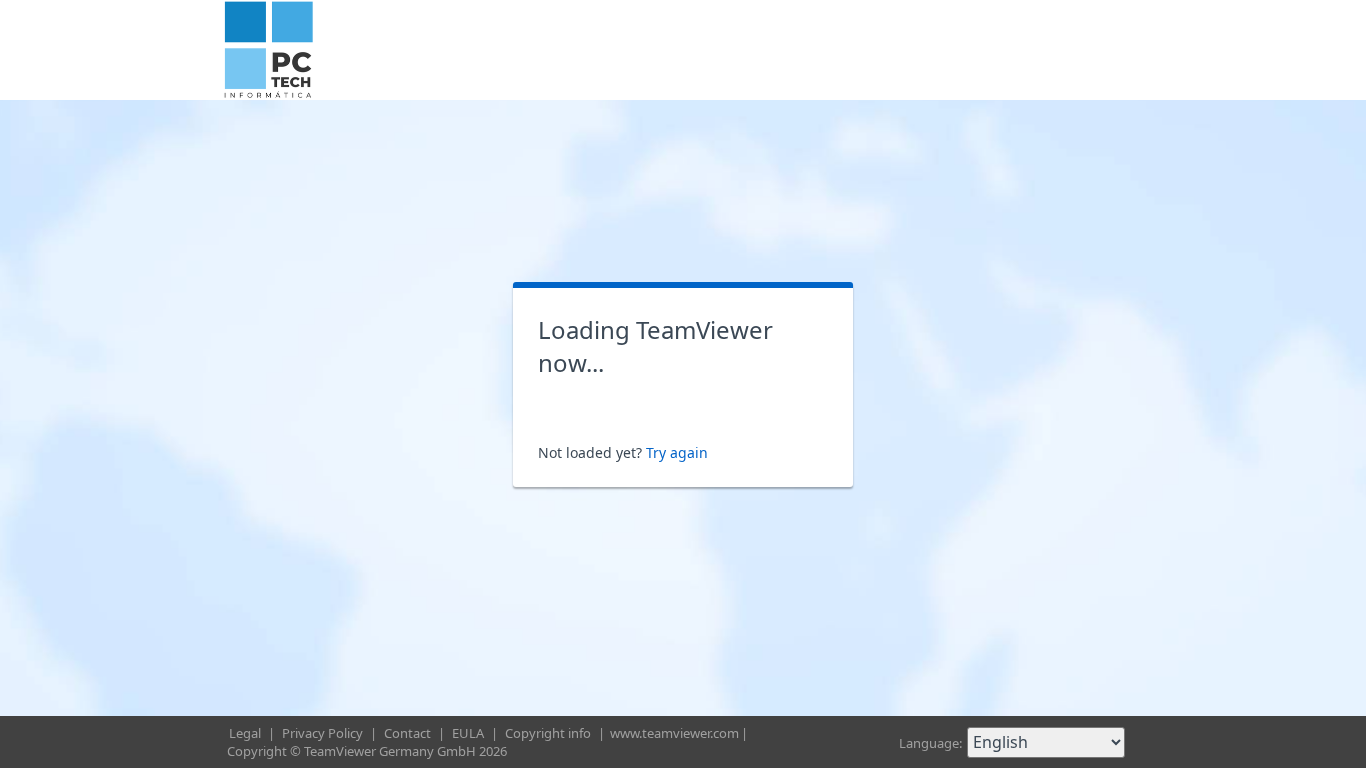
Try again (677, 452)
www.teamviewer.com (674, 733)
